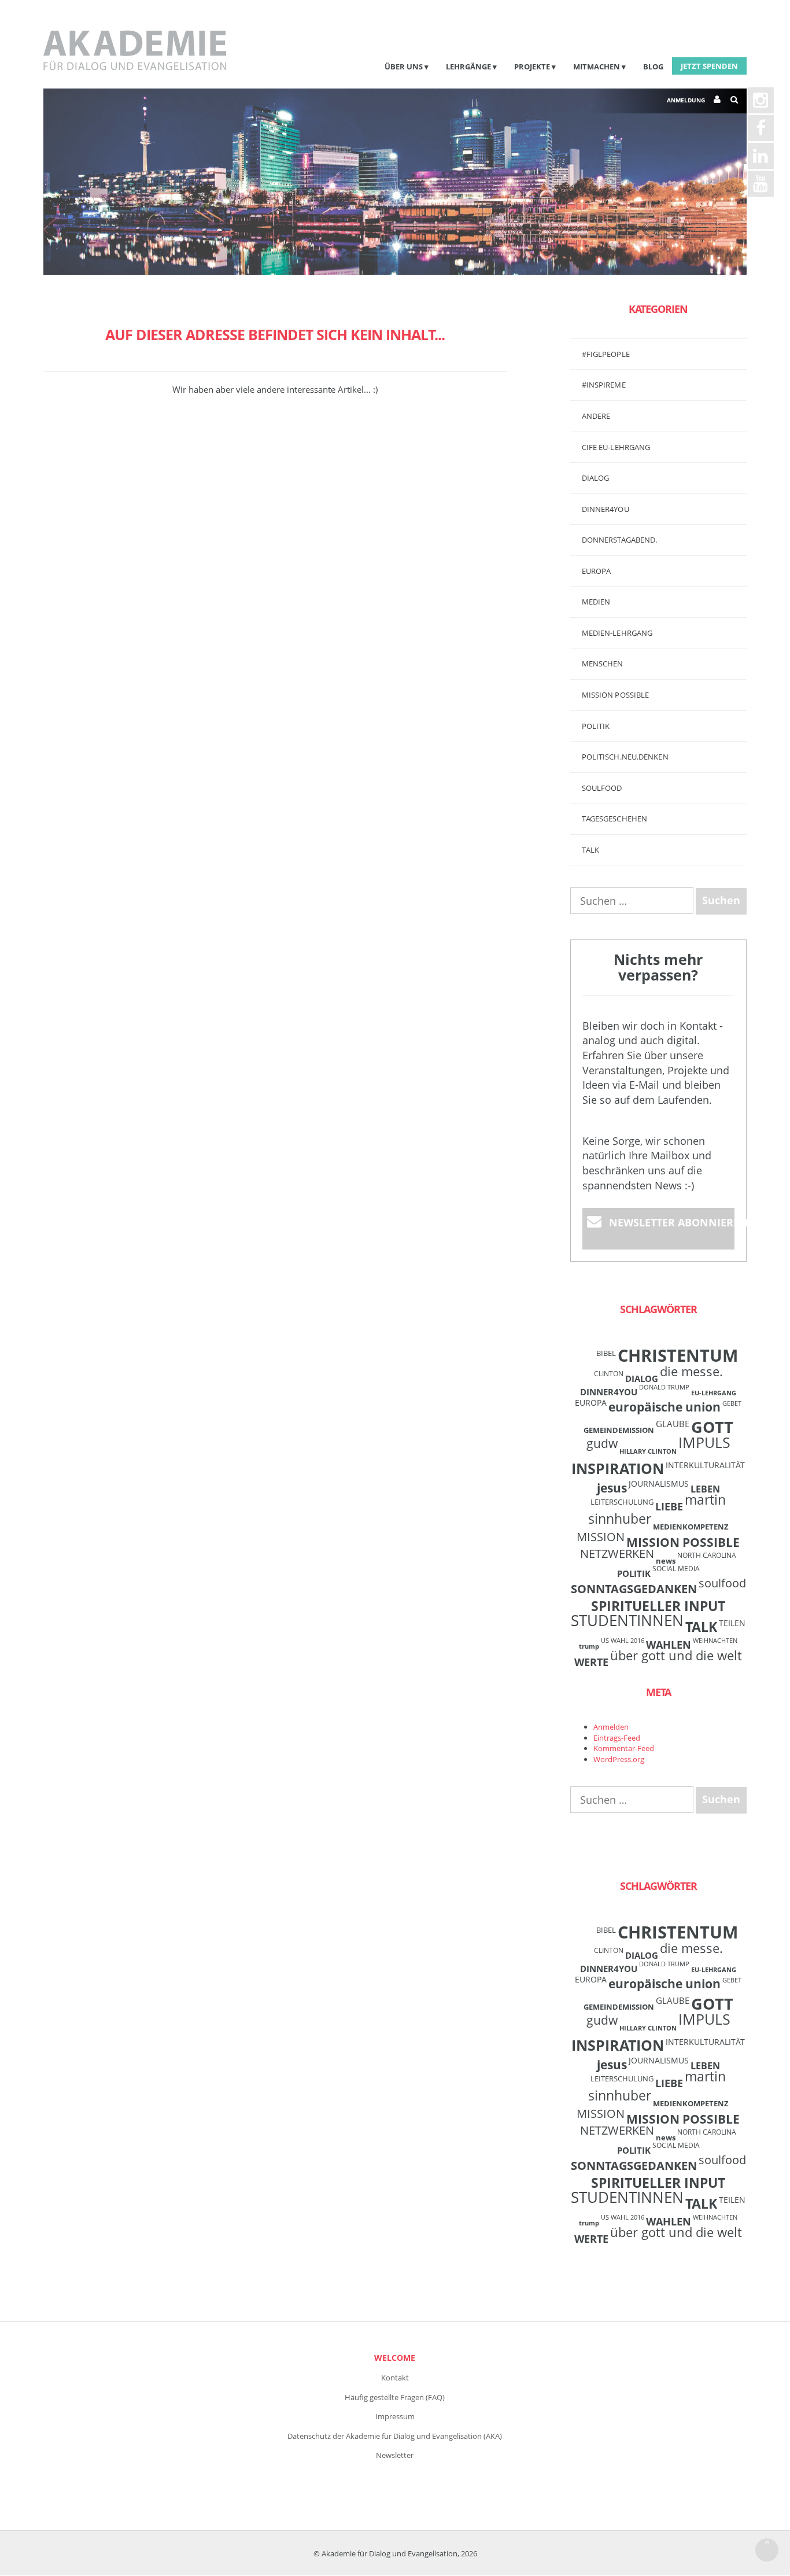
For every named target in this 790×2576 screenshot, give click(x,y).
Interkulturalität (705, 1465)
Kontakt (395, 2378)
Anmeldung (686, 100)
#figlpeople (606, 354)
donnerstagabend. (620, 540)
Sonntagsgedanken (634, 1589)
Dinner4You (609, 1392)
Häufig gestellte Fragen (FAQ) (395, 2397)
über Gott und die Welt (676, 1655)
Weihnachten (715, 1641)
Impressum (395, 2416)
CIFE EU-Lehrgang (616, 447)
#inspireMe (604, 385)
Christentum (678, 1355)
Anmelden (611, 1727)
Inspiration (618, 1468)
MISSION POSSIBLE (616, 695)
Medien (596, 602)
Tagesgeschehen (614, 819)
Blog (653, 67)
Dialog (596, 478)
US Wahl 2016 (623, 1641)
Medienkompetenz (691, 1527)
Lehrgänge (468, 67)
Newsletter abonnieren (672, 1222)
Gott (712, 1427)
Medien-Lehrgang (617, 633)
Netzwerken (617, 1554)
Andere (596, 416)
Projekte (532, 67)
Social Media (676, 1568)
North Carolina (707, 1555)
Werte (591, 1662)
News (666, 1561)
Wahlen (669, 1644)
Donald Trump (664, 1387)
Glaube (673, 1424)
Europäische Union (665, 1407)
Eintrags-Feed (617, 1738)
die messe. (691, 1371)
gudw (602, 1443)
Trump (589, 1646)
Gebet (732, 1403)
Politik (596, 726)
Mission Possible (683, 1542)
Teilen (732, 1623)
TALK (590, 850)
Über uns (404, 67)
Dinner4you (606, 509)
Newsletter (395, 2455)
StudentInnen (627, 1620)
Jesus (612, 1488)
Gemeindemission (619, 1430)
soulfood (722, 1583)
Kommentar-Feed (624, 1748)
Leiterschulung (622, 1502)
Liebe (669, 1506)
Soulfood (602, 788)
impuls (704, 1442)
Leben (705, 1489)
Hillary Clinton (648, 1451)
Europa (597, 571)
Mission (601, 1537)
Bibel (606, 1353)
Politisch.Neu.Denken (625, 757)
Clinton (609, 1373)
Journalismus (659, 1484)
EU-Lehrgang (714, 1393)
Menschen (603, 664)
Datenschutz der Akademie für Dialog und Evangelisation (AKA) (395, 2436)
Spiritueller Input (658, 1606)
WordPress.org (619, 1759)
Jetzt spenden (709, 66)
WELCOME (395, 2358)
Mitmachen (597, 67)
